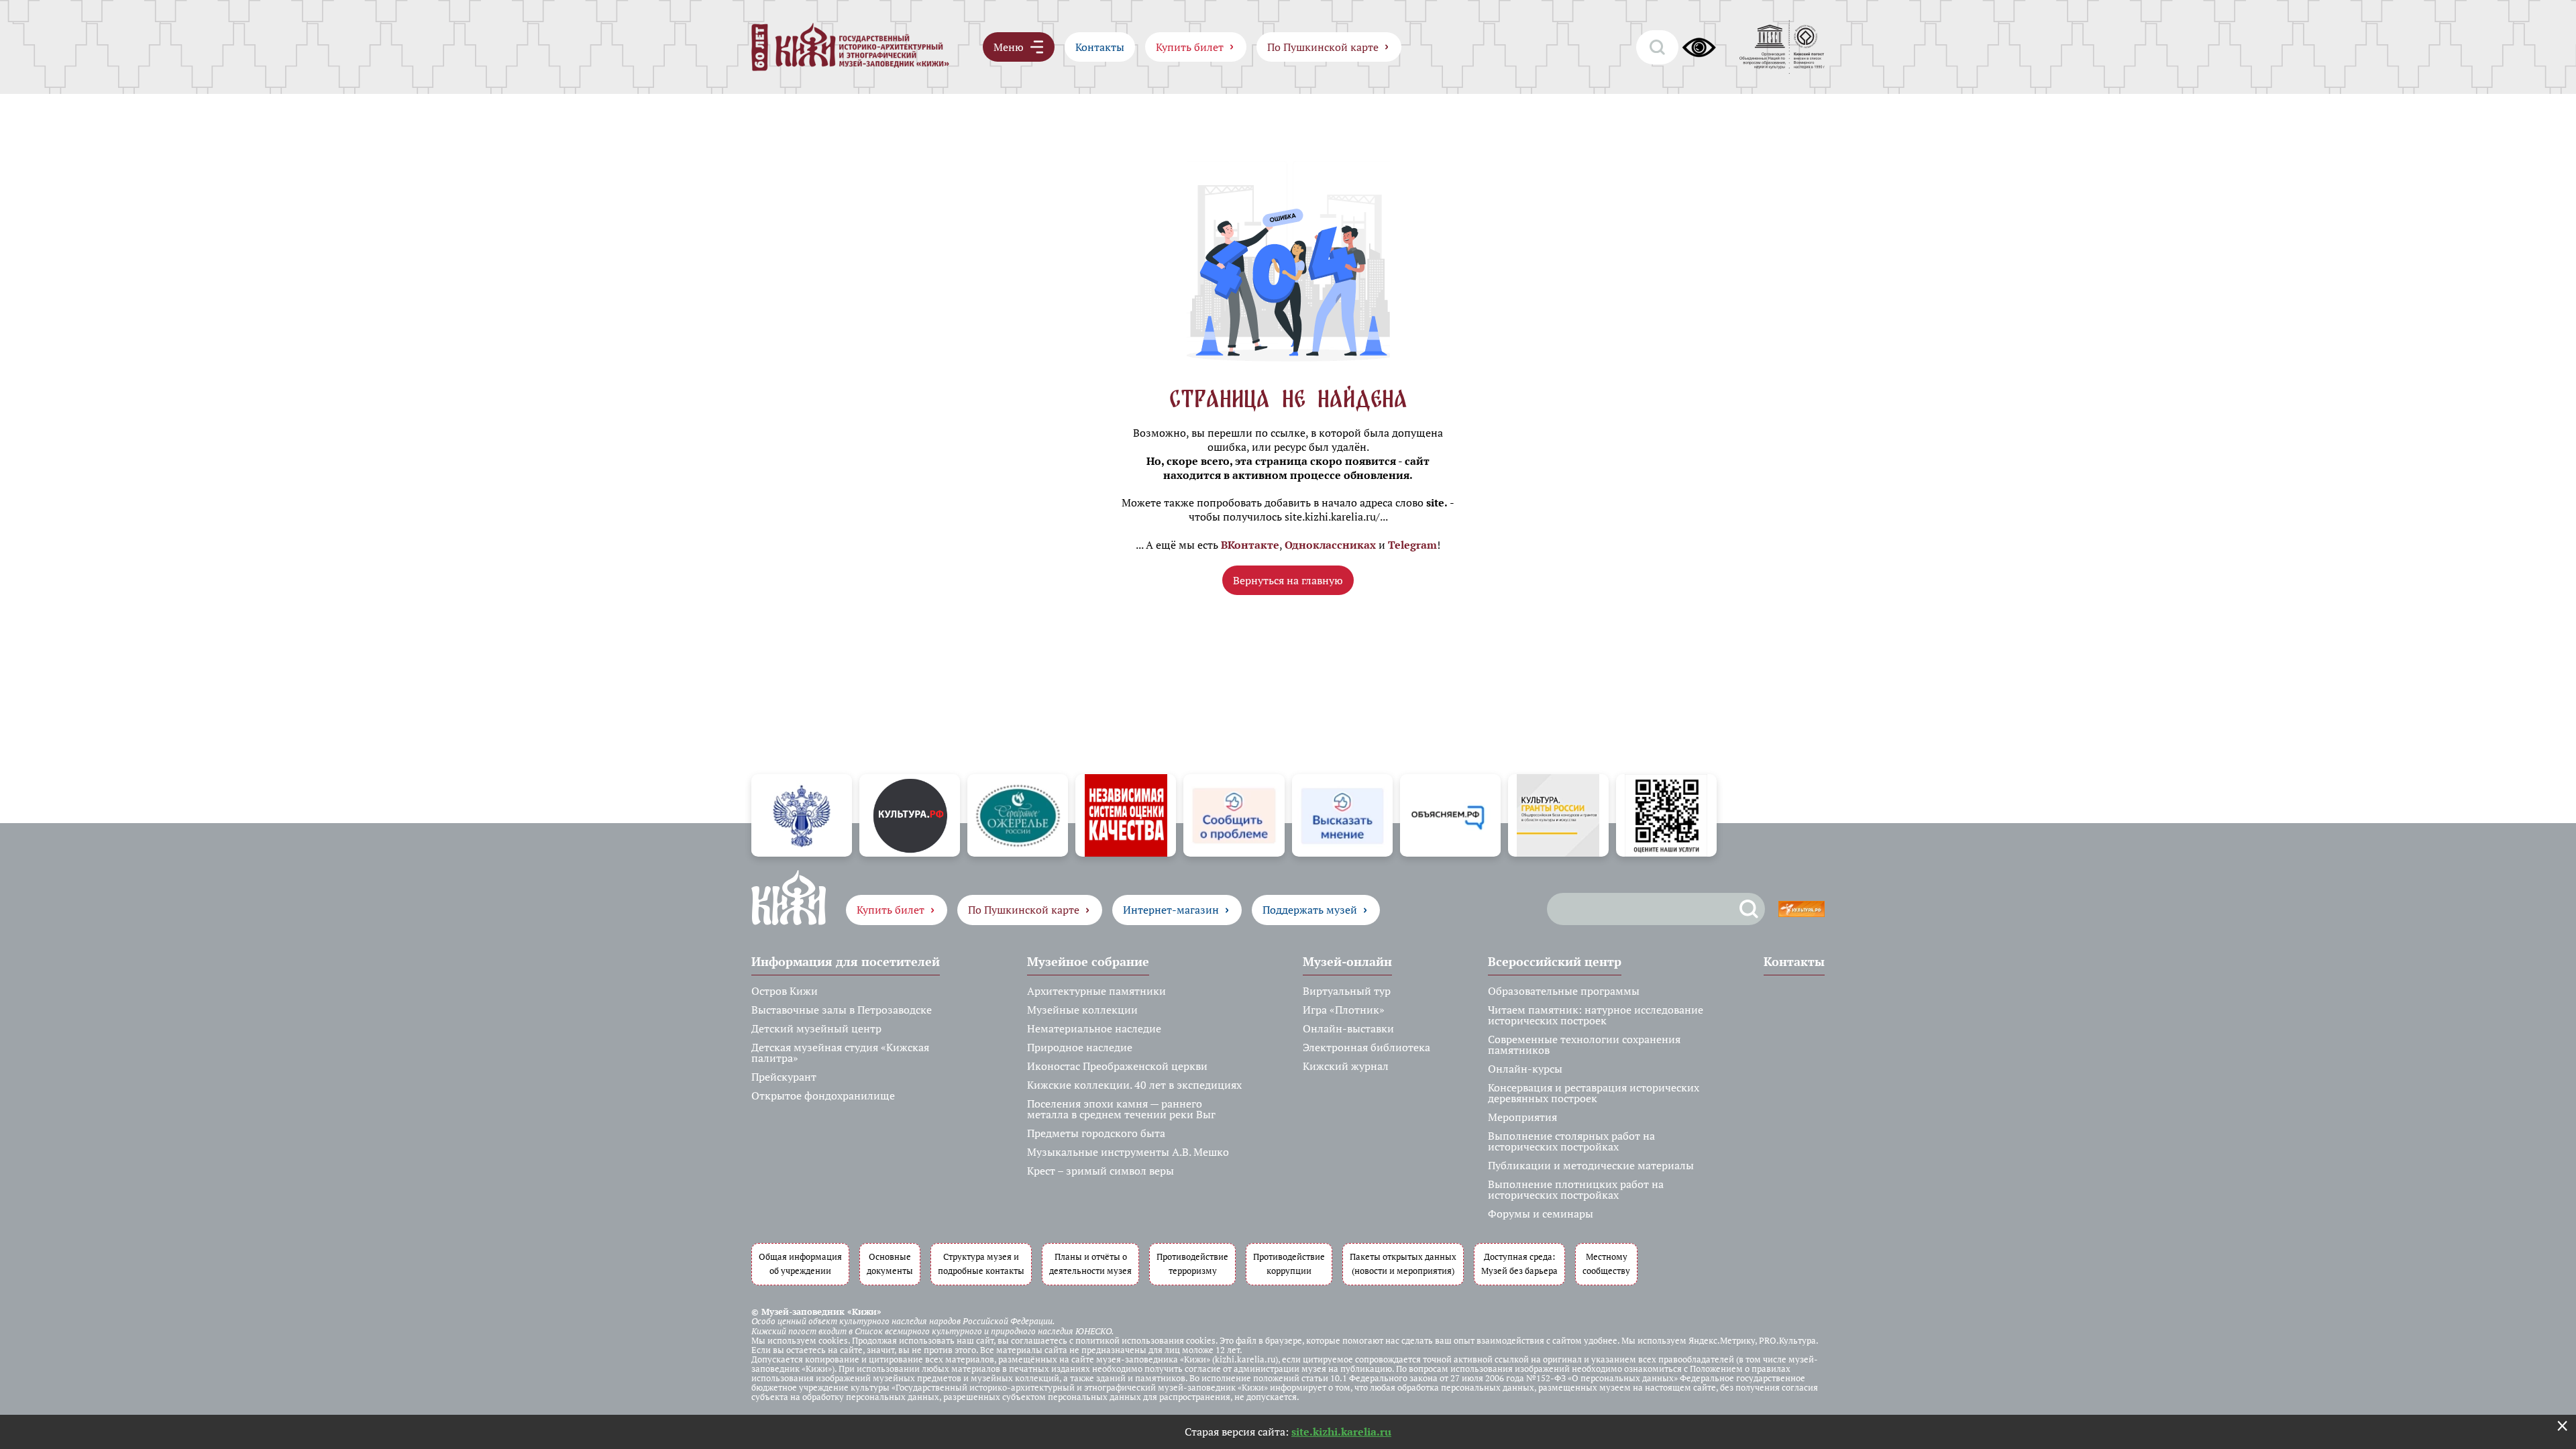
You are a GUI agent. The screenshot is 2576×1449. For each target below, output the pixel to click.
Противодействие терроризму (1192, 1264)
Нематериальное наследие (1094, 1028)
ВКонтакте (1250, 545)
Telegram (1412, 545)
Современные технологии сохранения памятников (1584, 1044)
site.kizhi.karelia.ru (1341, 1432)
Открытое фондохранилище (823, 1095)
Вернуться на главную (1288, 580)
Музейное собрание (1088, 961)
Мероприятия (1522, 1117)
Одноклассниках (1330, 545)
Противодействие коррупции (1289, 1264)
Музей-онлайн (1347, 961)
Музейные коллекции (1082, 1010)
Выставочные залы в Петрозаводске (842, 1010)
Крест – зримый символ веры (1101, 1171)
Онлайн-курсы (1525, 1069)
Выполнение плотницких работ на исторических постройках (1576, 1189)
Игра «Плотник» (1344, 1010)
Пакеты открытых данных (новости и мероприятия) (1403, 1264)
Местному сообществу (1606, 1264)
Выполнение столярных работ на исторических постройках (1571, 1141)
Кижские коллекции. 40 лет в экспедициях (1134, 1085)
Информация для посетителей (846, 961)
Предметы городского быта (1096, 1133)
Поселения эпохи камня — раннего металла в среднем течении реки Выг (1121, 1109)
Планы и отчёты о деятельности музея (1090, 1264)
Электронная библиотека (1366, 1047)
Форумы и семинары (1541, 1214)
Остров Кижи (785, 991)
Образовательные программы (1564, 991)
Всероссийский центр (1555, 961)
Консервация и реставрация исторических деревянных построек (1594, 1093)
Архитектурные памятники (1096, 991)
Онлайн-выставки (1348, 1028)
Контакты (1100, 47)
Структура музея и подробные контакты (981, 1264)
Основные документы (890, 1264)
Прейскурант (784, 1077)
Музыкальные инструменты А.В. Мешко (1128, 1152)
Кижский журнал (1346, 1066)
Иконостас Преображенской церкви (1117, 1066)
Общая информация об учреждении (800, 1264)
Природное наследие (1080, 1047)
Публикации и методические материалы (1591, 1165)
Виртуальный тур (1347, 991)
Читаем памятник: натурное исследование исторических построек (1596, 1015)
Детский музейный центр (816, 1028)
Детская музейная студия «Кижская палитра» (840, 1053)
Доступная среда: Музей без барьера (1519, 1264)
